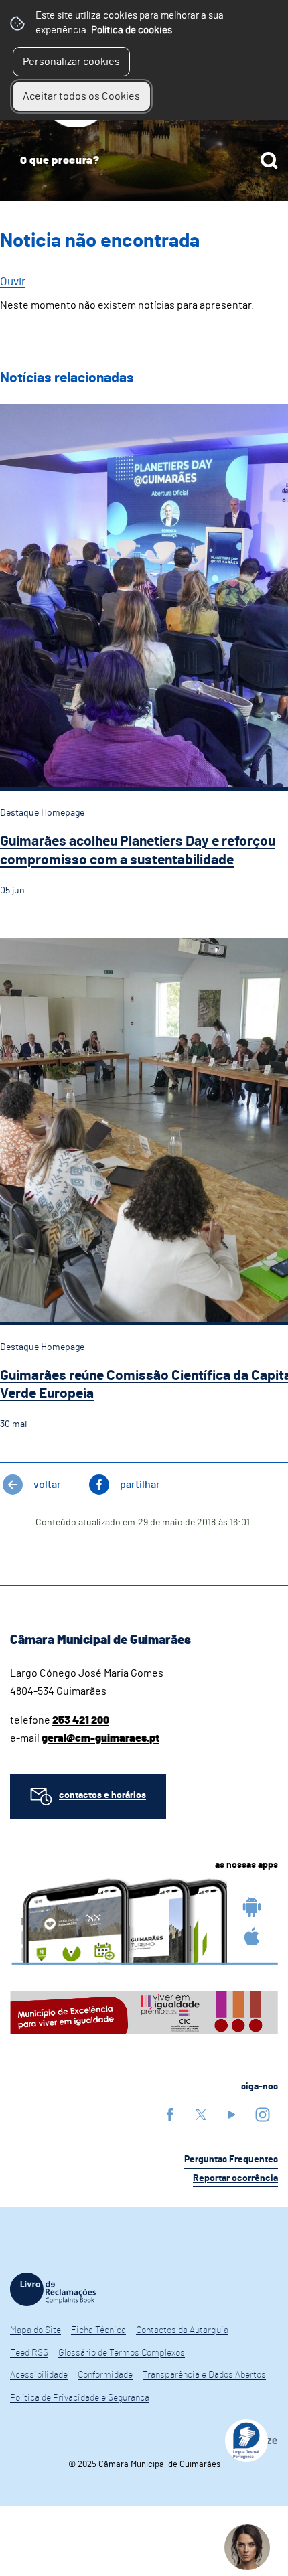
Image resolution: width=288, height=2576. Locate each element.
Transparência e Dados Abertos (204, 2375)
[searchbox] (144, 161)
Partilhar (140, 1485)
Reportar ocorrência (235, 2178)
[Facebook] (170, 2114)
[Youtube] (232, 2114)
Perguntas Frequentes (231, 2160)
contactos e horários (102, 1795)
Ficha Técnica (98, 2330)
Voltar (47, 1485)
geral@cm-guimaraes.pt (100, 1738)
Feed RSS (29, 2353)
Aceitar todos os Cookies (81, 96)
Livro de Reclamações (53, 2289)
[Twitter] (201, 2114)
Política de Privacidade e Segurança (80, 2398)
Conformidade (105, 2375)
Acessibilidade (39, 2375)
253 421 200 (81, 1720)
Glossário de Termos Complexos (122, 2353)
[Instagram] (263, 2114)
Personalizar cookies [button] (71, 62)
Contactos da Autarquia (182, 2330)
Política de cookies (132, 30)
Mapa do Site (35, 2330)
